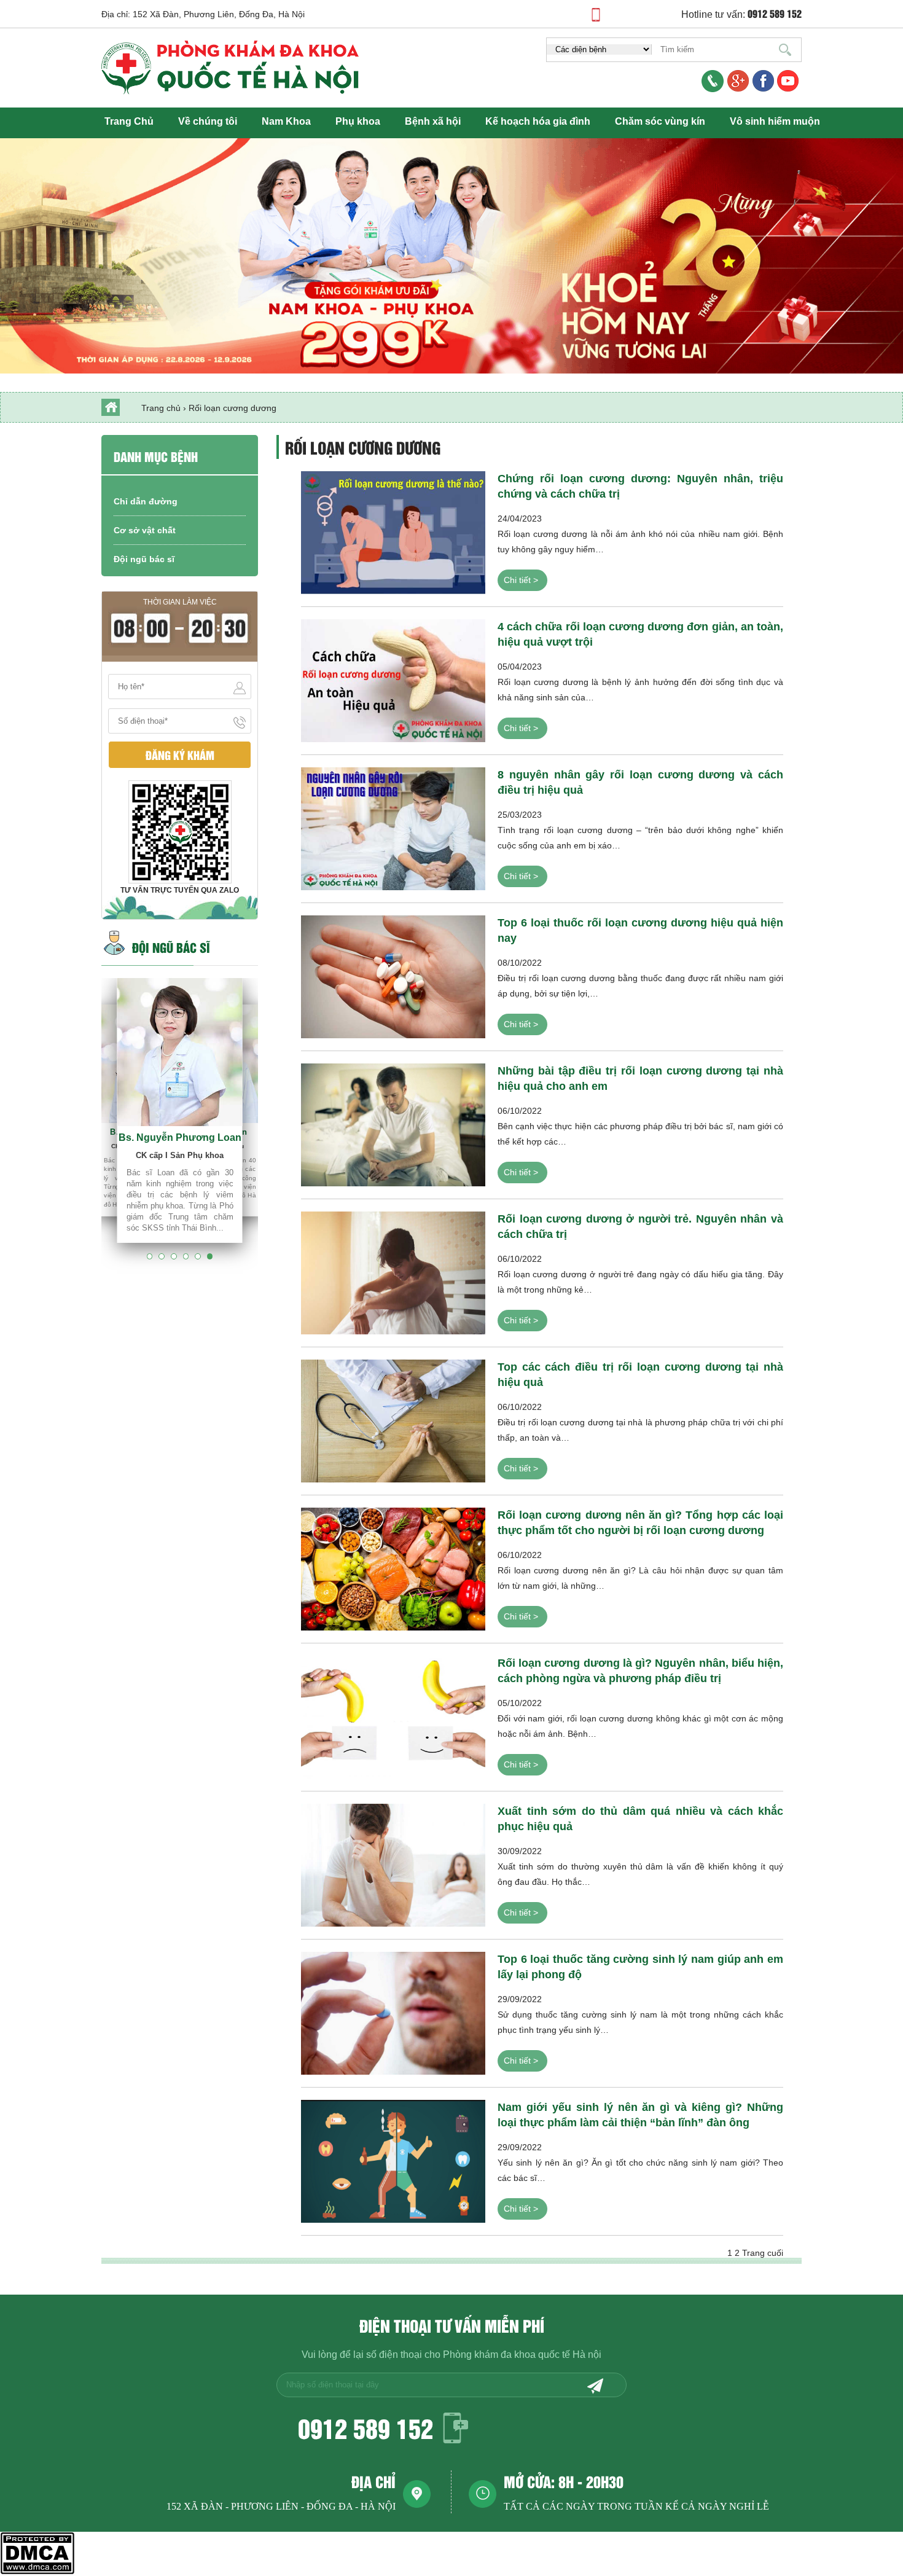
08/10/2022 (640, 973)
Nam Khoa (286, 121)
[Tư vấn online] (763, 82)
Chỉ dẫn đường (146, 501)
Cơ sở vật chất (145, 530)
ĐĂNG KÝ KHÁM (180, 755)
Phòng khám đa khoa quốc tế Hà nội (522, 2355)
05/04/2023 (640, 677)
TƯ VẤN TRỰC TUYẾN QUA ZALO (180, 890)
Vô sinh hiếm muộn (775, 121)
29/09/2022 (640, 2009)
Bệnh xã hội (433, 121)
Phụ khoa (358, 121)
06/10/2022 (640, 1121)
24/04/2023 (640, 529)
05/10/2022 (640, 1713)
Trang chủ (161, 408)
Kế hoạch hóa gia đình (538, 121)
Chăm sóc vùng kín (660, 121)
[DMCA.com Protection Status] (37, 2571)
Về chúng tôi (208, 121)
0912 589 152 (365, 2428)
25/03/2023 (640, 825)
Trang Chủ (129, 121)
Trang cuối (763, 2253)
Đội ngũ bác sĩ (144, 559)
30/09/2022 (640, 1861)
